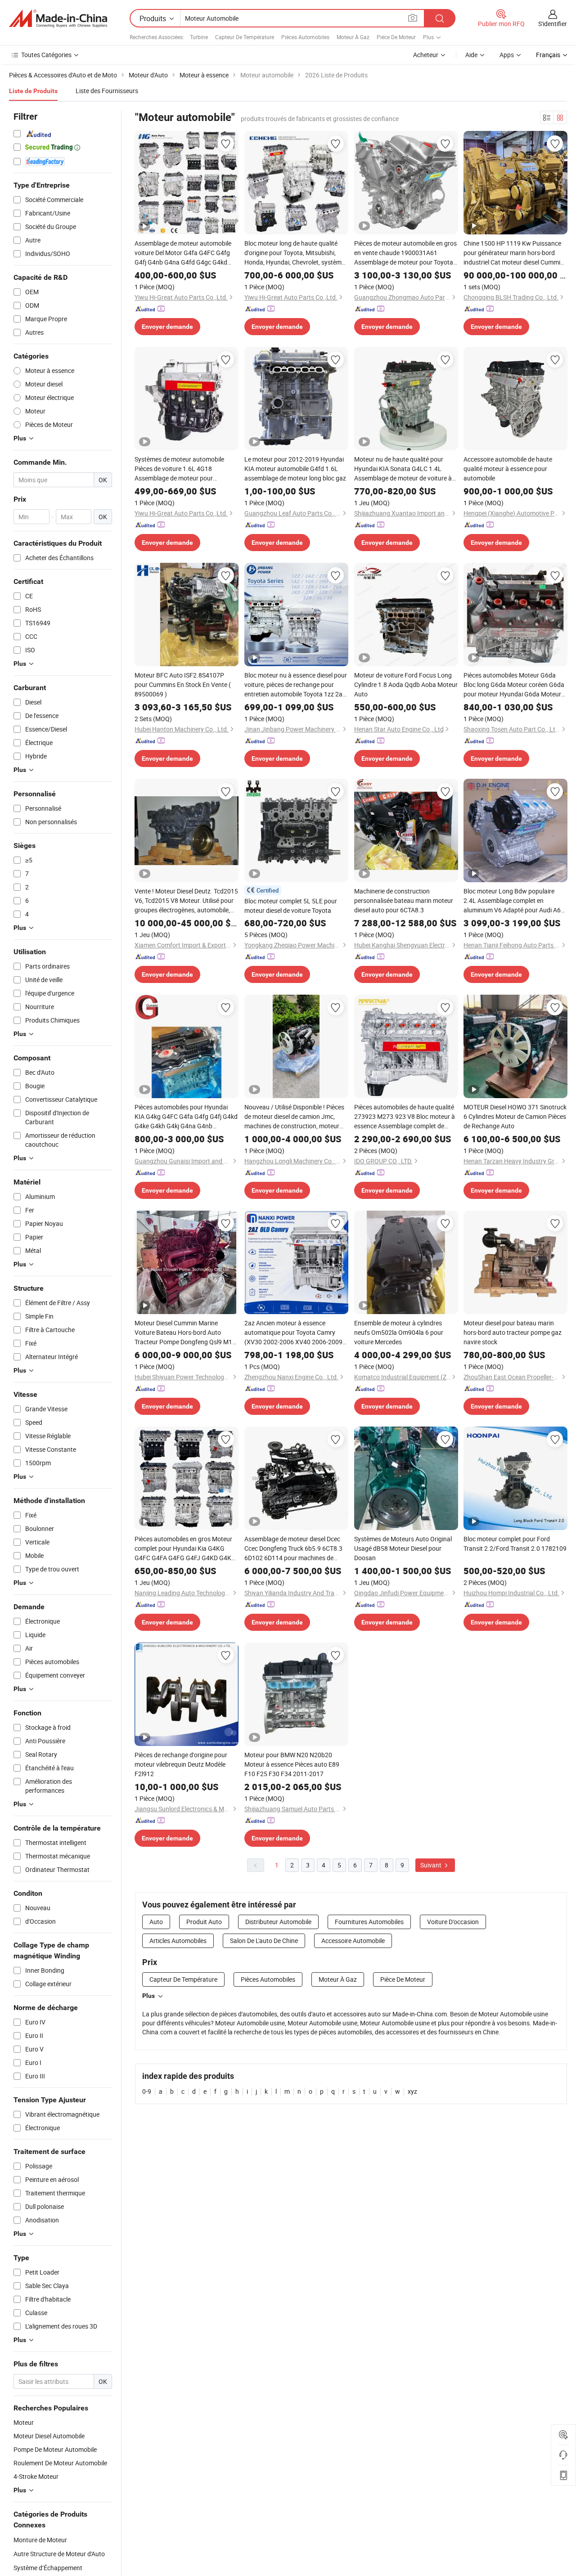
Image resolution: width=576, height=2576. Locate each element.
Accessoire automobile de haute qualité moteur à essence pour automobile (508, 469)
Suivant (432, 1865)
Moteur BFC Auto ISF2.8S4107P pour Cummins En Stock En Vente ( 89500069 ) (183, 684)
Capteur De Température (245, 37)
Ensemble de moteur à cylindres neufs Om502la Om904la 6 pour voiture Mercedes (399, 1332)
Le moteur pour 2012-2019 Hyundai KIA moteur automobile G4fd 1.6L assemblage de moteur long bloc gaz (295, 469)
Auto (156, 1922)
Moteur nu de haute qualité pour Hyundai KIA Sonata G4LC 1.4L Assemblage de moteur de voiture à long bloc (403, 469)
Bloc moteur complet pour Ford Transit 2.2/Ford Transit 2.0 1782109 (515, 1544)
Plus (148, 1996)
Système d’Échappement (48, 2568)
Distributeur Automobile (278, 1922)
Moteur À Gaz (353, 37)
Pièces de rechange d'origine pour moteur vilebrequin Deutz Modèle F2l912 (181, 1764)
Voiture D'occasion (453, 1922)
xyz (412, 2091)
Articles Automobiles (178, 1941)
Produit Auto (204, 1922)
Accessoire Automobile (353, 1941)
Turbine (199, 37)
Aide (471, 55)
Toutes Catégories (46, 55)
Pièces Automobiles (305, 37)
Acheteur (426, 55)
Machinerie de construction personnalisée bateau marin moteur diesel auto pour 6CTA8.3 (404, 900)
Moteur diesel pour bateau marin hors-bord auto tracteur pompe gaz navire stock (513, 1332)
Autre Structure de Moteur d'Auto (59, 2554)
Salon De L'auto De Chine (264, 1941)
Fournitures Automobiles (369, 1922)
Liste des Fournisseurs (107, 91)
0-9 (147, 2091)
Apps (507, 55)
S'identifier (553, 24)
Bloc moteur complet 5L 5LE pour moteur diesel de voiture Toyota (291, 906)
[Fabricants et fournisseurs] (58, 18)
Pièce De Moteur (396, 37)
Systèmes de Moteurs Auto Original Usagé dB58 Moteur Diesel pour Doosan (403, 1548)
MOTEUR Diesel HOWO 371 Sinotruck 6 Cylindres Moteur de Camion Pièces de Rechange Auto (515, 1116)
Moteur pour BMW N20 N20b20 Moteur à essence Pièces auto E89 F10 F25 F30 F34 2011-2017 (292, 1764)
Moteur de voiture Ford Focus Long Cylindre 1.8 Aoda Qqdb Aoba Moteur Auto (406, 684)
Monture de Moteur (40, 2540)
